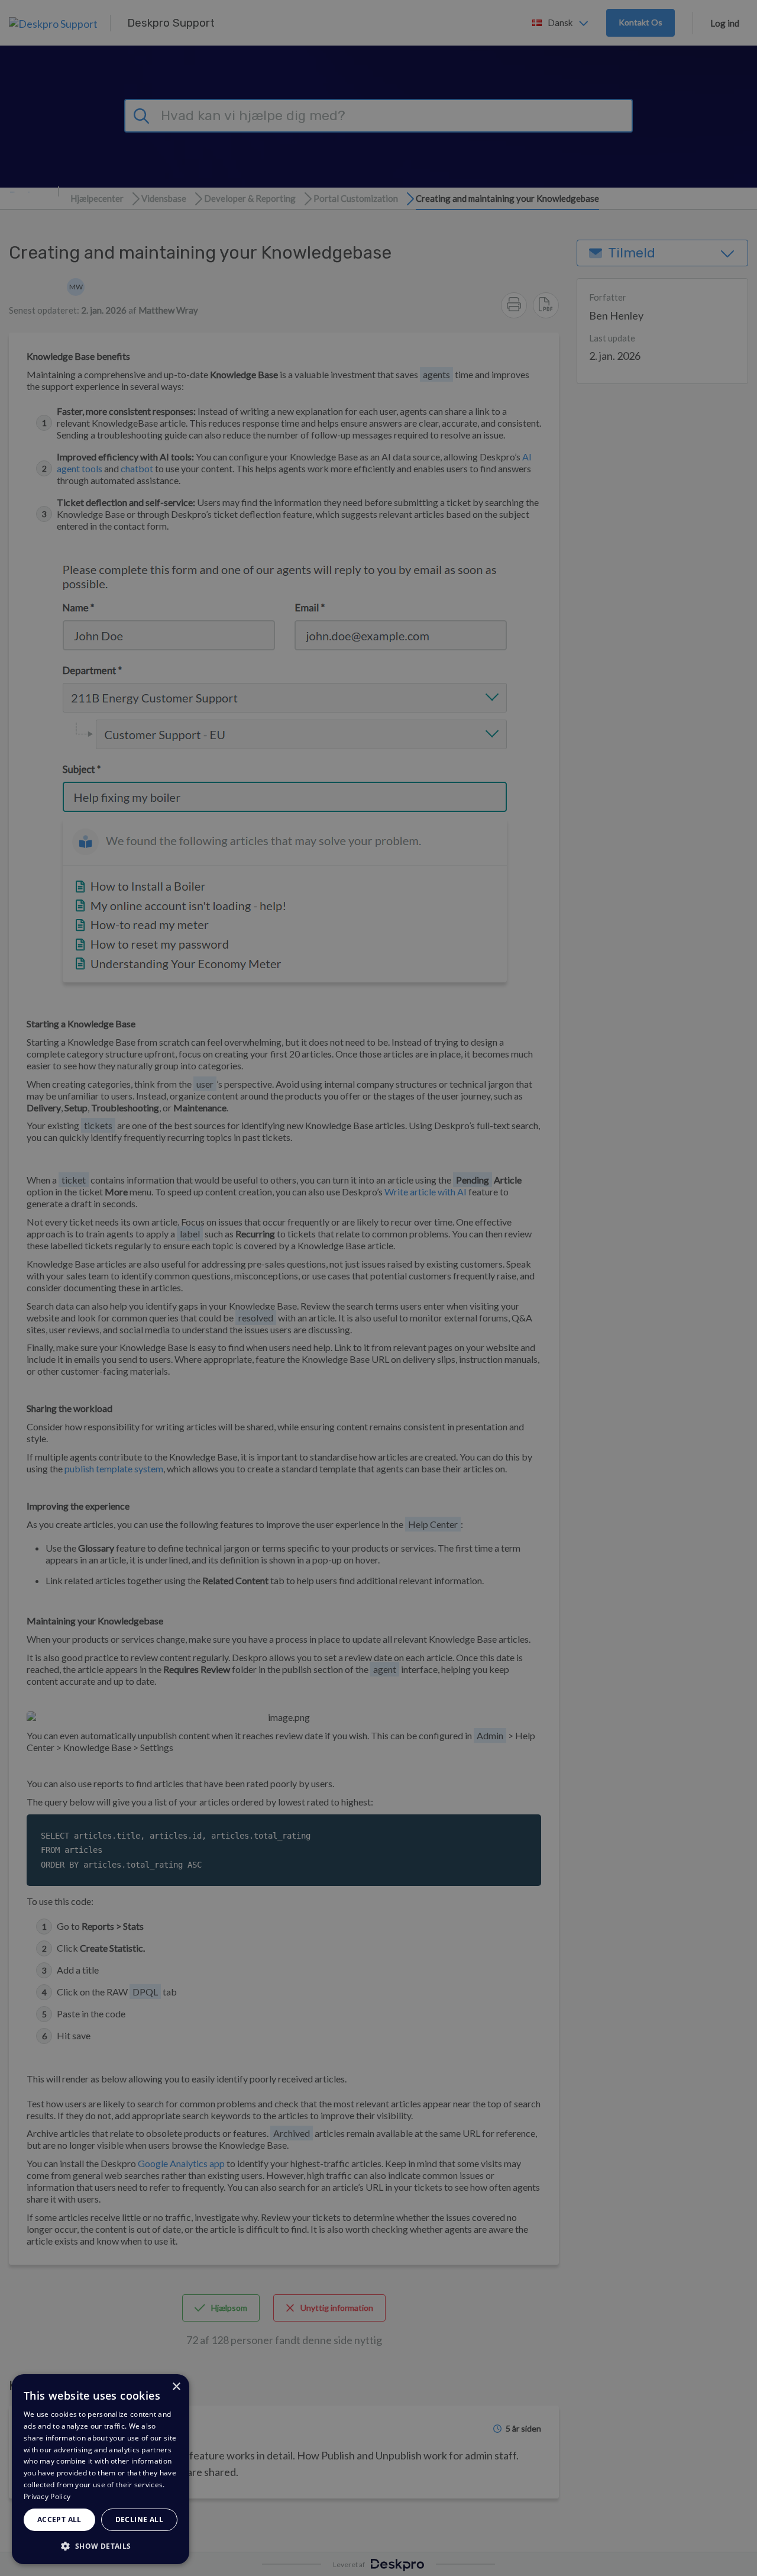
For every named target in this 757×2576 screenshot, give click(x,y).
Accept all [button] (59, 2519)
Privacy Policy (47, 2496)
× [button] (176, 2387)
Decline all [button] (139, 2519)
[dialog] (101, 2469)
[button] (101, 2546)
